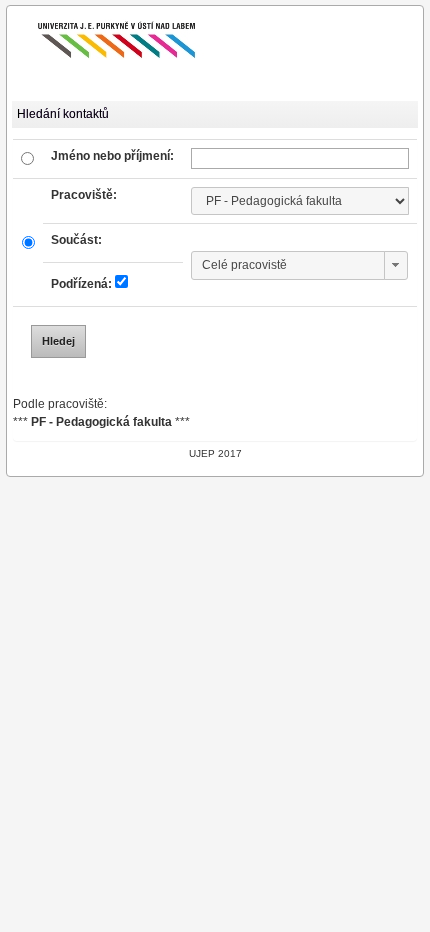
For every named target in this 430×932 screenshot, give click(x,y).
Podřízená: (81, 284)
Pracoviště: (84, 195)
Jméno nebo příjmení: (112, 156)
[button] (396, 265)
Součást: (76, 240)
